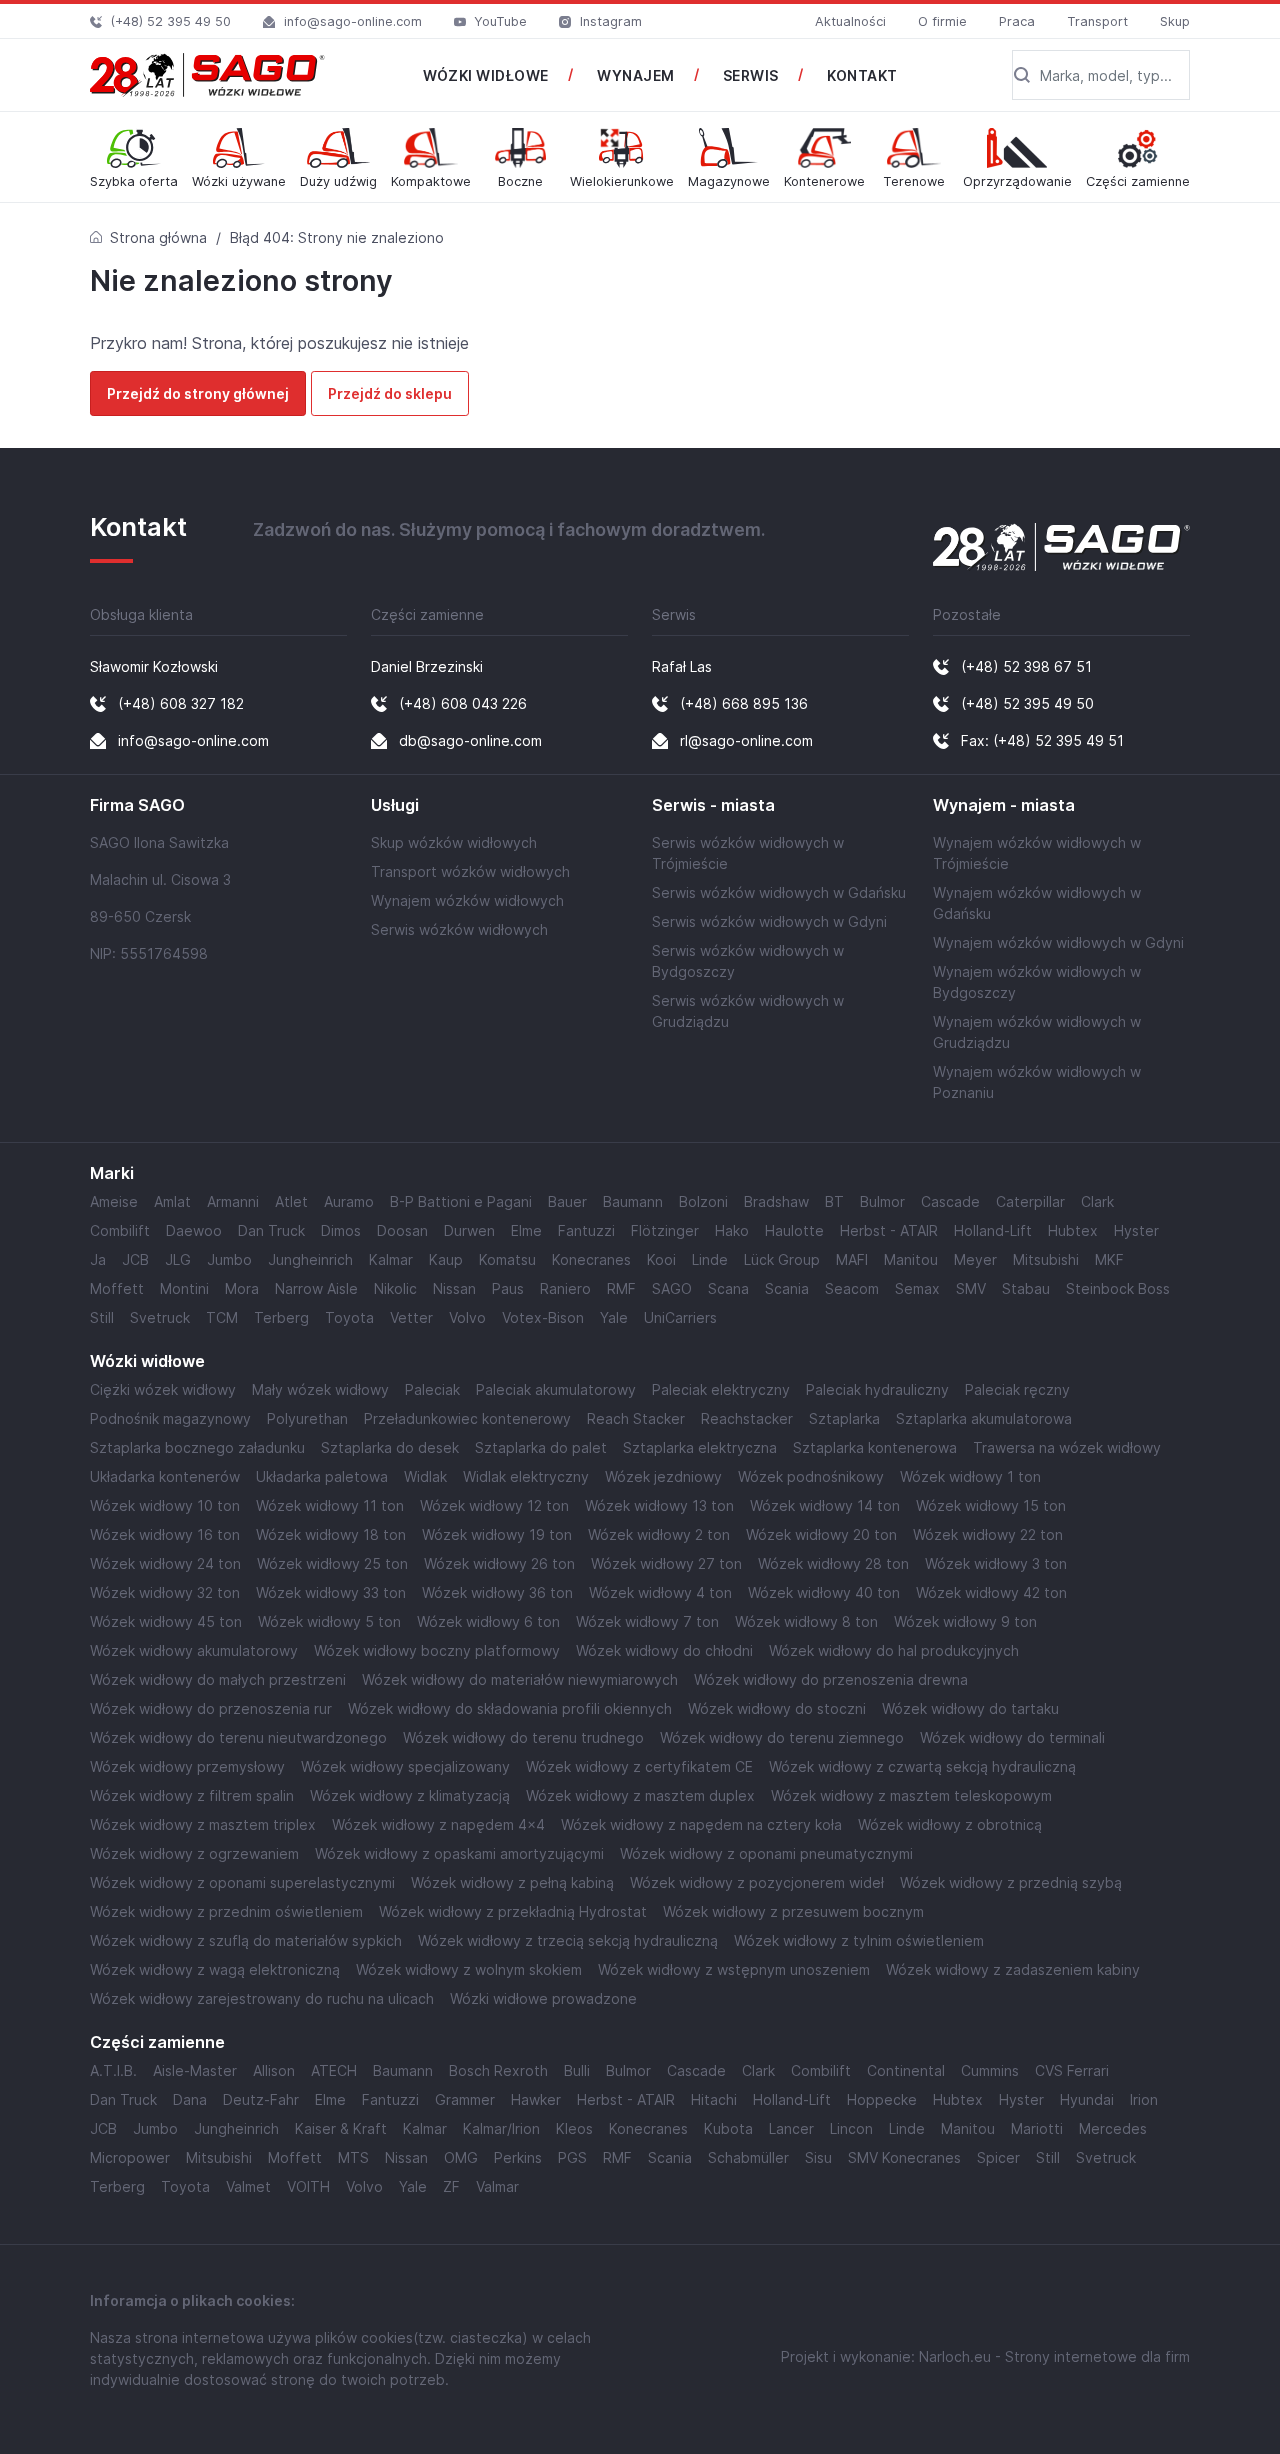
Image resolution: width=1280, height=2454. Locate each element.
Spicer (998, 2157)
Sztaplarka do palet (541, 1447)
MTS (353, 2157)
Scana (728, 1288)
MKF (1109, 1259)
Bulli (577, 2070)
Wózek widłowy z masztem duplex (640, 1795)
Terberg (281, 1317)
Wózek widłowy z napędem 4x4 (438, 1824)
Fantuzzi (586, 1230)
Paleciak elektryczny (721, 1389)
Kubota (728, 2128)
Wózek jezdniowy (663, 1476)
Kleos (574, 2128)
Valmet (248, 2186)
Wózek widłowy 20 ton (821, 1534)
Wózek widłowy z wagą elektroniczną (215, 1969)
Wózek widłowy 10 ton (165, 1505)
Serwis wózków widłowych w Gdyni (769, 921)
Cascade (950, 1201)
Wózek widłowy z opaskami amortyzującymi (459, 1853)
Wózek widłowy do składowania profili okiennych (510, 1708)
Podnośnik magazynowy (170, 1418)
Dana (190, 2099)
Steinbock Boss (1118, 1288)
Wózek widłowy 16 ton (165, 1534)
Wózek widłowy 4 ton (660, 1592)
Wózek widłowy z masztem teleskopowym (911, 1795)
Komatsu (507, 1259)
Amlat (172, 1201)
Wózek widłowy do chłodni (664, 1650)
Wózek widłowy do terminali (1012, 1737)
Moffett (117, 1288)
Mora (242, 1288)
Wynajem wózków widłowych (467, 900)
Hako (732, 1230)
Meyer (975, 1259)
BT (834, 1201)
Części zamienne (157, 2042)
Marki (112, 1173)
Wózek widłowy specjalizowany (405, 1766)
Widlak (425, 1476)
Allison (274, 2070)
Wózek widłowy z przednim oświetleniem (226, 1911)
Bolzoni (703, 1201)
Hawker (536, 2099)
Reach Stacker (636, 1418)
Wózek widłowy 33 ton (331, 1592)
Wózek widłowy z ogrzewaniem (194, 1853)
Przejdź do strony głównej (198, 393)
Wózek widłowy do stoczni (777, 1708)
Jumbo (229, 1259)
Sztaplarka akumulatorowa (984, 1418)
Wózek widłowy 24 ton (165, 1563)
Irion (1144, 2099)
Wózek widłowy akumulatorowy (194, 1650)
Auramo (349, 1201)
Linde (710, 1259)
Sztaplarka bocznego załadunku (197, 1447)
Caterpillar (1030, 1201)
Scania (787, 1288)
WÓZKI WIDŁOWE (486, 75)
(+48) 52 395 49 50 (171, 21)
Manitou (911, 1259)
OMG (461, 2157)
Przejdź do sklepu (390, 393)
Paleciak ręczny (1017, 1389)
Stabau (1026, 1288)
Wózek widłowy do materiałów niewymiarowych (520, 1679)
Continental (906, 2070)
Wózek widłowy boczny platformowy (437, 1650)
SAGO (672, 1288)
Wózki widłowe (147, 1361)
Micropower (130, 2157)
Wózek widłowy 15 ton (991, 1505)
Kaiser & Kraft (341, 2128)
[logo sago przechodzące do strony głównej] (207, 75)
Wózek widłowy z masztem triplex (203, 1824)
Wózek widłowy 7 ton (647, 1621)
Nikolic (395, 1288)
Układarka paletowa (322, 1476)
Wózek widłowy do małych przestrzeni (218, 1679)
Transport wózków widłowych (470, 871)
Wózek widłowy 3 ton (996, 1563)
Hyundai (1087, 2099)
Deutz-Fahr (261, 2099)
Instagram (611, 21)
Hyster (1136, 1230)
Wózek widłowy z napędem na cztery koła (701, 1824)
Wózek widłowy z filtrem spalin (192, 1795)
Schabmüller (748, 2157)
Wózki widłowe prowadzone (543, 1998)
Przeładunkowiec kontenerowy (467, 1418)
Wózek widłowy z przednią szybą (1011, 1882)
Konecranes (591, 1259)
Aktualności (850, 21)
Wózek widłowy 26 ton (499, 1563)
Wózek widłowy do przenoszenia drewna (831, 1679)
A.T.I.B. (113, 2070)
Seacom (852, 1288)
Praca (1017, 21)
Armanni (233, 1201)
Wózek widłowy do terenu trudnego (523, 1737)
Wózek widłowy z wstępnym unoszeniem (734, 1969)
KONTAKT (862, 75)
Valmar (497, 2186)
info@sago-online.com (353, 21)
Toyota (349, 1317)
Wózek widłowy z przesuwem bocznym (793, 1911)
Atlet (291, 1201)
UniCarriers (680, 1317)
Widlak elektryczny (526, 1476)
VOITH (308, 2186)
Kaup (446, 1259)
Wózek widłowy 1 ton (970, 1476)
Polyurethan (307, 1418)
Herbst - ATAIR (889, 1230)
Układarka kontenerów (165, 1476)
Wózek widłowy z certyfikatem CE (639, 1766)
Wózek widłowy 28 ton (833, 1563)
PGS (572, 2157)
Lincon (851, 2128)
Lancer (791, 2128)
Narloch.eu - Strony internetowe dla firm (1054, 2356)
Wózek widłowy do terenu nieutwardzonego (238, 1737)
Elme (526, 1230)
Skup (1175, 21)
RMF (621, 1288)
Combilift (120, 1230)
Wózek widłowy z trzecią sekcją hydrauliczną (568, 1940)
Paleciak (432, 1389)
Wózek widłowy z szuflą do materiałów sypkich (246, 1940)
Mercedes (1113, 2128)
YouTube (500, 21)
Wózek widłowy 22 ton (988, 1534)
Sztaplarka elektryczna (700, 1447)
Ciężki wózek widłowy (163, 1389)
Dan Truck (271, 1230)
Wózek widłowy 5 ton (329, 1621)
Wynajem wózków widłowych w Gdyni (1058, 942)
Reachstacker (747, 1418)
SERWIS (751, 75)
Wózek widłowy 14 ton (825, 1505)
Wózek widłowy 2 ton (659, 1534)
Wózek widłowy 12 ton (494, 1505)
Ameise (114, 1201)
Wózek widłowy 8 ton (806, 1621)
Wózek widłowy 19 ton (497, 1534)
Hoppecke (882, 2099)
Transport (1097, 21)
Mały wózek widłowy (320, 1389)
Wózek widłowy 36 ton (497, 1592)
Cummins (990, 2070)
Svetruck (160, 1317)
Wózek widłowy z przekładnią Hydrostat (513, 1911)
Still (102, 1317)
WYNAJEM (636, 75)
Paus (508, 1288)
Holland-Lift (993, 1230)
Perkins (518, 2157)
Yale (614, 1317)
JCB (135, 1259)
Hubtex (1073, 1230)
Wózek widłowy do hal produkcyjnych (894, 1650)
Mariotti (1037, 2128)
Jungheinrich (310, 1259)
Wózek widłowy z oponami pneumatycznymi (766, 1853)
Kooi (661, 1259)
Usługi (395, 805)
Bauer (567, 1201)
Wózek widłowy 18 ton (331, 1534)
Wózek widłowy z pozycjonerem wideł (757, 1882)
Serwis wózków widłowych (459, 929)
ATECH (334, 2070)
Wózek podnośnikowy (811, 1476)
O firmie (942, 21)
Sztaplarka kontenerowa (875, 1447)
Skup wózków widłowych (454, 842)
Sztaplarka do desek (390, 1447)
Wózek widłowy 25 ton (332, 1563)
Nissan (454, 1288)
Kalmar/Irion (501, 2128)
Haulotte (794, 1230)
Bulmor (882, 1201)
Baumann (633, 1201)
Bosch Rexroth (498, 2070)
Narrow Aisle (316, 1288)
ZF (451, 2186)
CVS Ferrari (1072, 2070)
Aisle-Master (195, 2070)
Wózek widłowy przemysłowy (187, 1766)
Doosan (402, 1230)
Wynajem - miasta (1004, 805)
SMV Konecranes (904, 2157)
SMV (971, 1288)
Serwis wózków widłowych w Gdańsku (779, 892)
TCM (222, 1317)
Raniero (565, 1288)
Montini (184, 1288)
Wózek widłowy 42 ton (991, 1592)
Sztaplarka (844, 1418)
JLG (178, 1259)
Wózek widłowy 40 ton (824, 1592)
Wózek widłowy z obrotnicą (950, 1824)
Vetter (411, 1317)
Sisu (818, 2157)
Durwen (469, 1230)
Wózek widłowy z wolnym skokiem (469, 1969)
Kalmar (391, 1259)
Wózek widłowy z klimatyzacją (410, 1795)
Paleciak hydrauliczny (877, 1389)
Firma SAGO (137, 805)
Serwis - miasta (713, 805)
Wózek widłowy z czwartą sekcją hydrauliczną (922, 1766)
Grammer (465, 2099)
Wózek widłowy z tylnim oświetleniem (859, 1940)
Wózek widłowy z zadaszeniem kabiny (1013, 1969)
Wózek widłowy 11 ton (330, 1505)
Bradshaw (776, 1201)
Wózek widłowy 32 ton (165, 1592)
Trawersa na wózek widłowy (1067, 1447)
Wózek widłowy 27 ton (666, 1563)
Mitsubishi (1046, 1259)
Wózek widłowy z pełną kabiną (512, 1882)
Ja (98, 1259)
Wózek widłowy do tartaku (970, 1708)
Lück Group (782, 1259)
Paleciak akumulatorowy (556, 1389)
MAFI (852, 1259)
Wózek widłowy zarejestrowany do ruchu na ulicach (262, 1998)
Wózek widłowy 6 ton (488, 1621)
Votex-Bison (543, 1317)
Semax (917, 1288)
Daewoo (194, 1230)
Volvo (467, 1317)
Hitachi (714, 2099)
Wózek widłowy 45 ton (166, 1621)
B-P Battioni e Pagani (461, 1201)
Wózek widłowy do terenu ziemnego (782, 1737)
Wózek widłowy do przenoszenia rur (211, 1708)
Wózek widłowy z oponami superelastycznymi (242, 1882)
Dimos (341, 1230)
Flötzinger (665, 1230)
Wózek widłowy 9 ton (965, 1621)
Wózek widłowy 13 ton (659, 1505)
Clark (1097, 1201)
